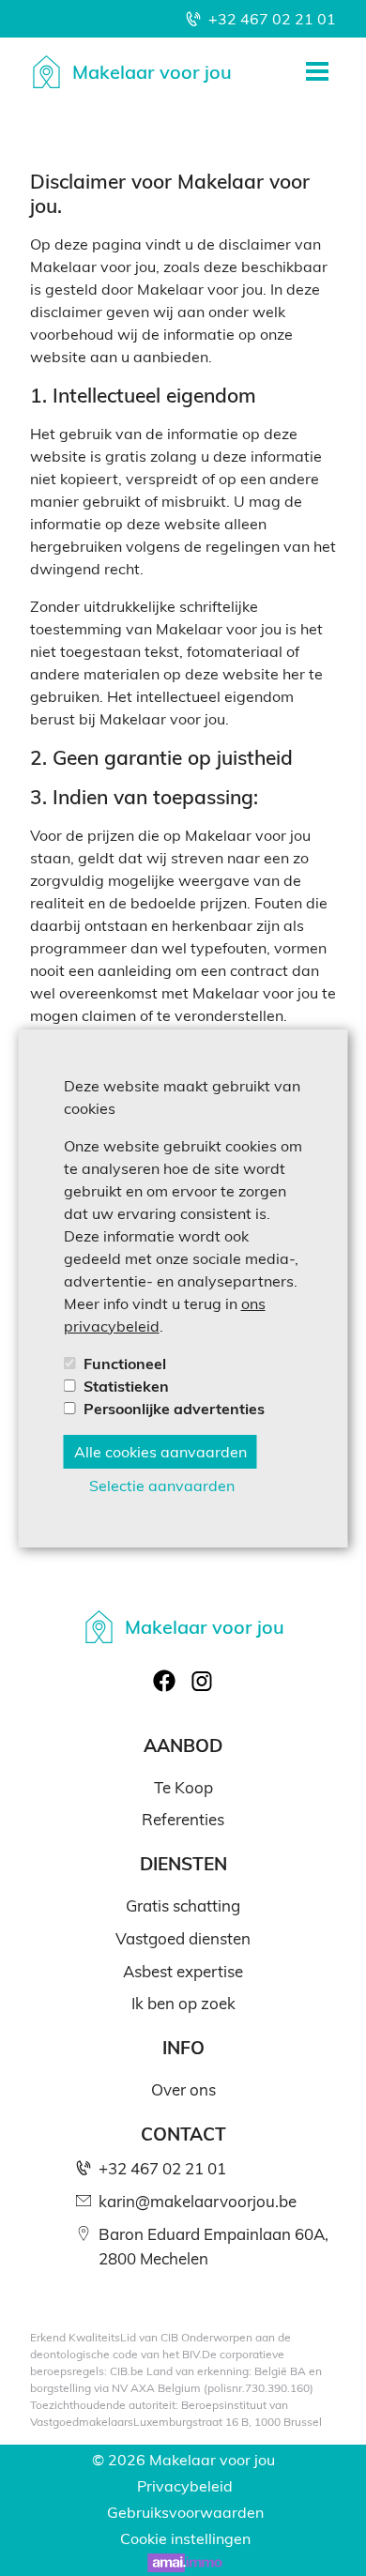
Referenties (183, 1819)
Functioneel (125, 1363)
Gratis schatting (183, 1905)
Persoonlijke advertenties (174, 1408)
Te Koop (183, 1787)
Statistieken (126, 1386)
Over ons (183, 2089)
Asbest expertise (183, 1971)
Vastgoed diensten (183, 1938)
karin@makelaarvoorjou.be (198, 2201)
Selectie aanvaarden (162, 1485)
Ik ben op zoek (183, 2003)
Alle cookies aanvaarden (160, 1451)
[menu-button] (317, 71)
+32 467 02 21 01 (272, 18)
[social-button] (164, 1681)
